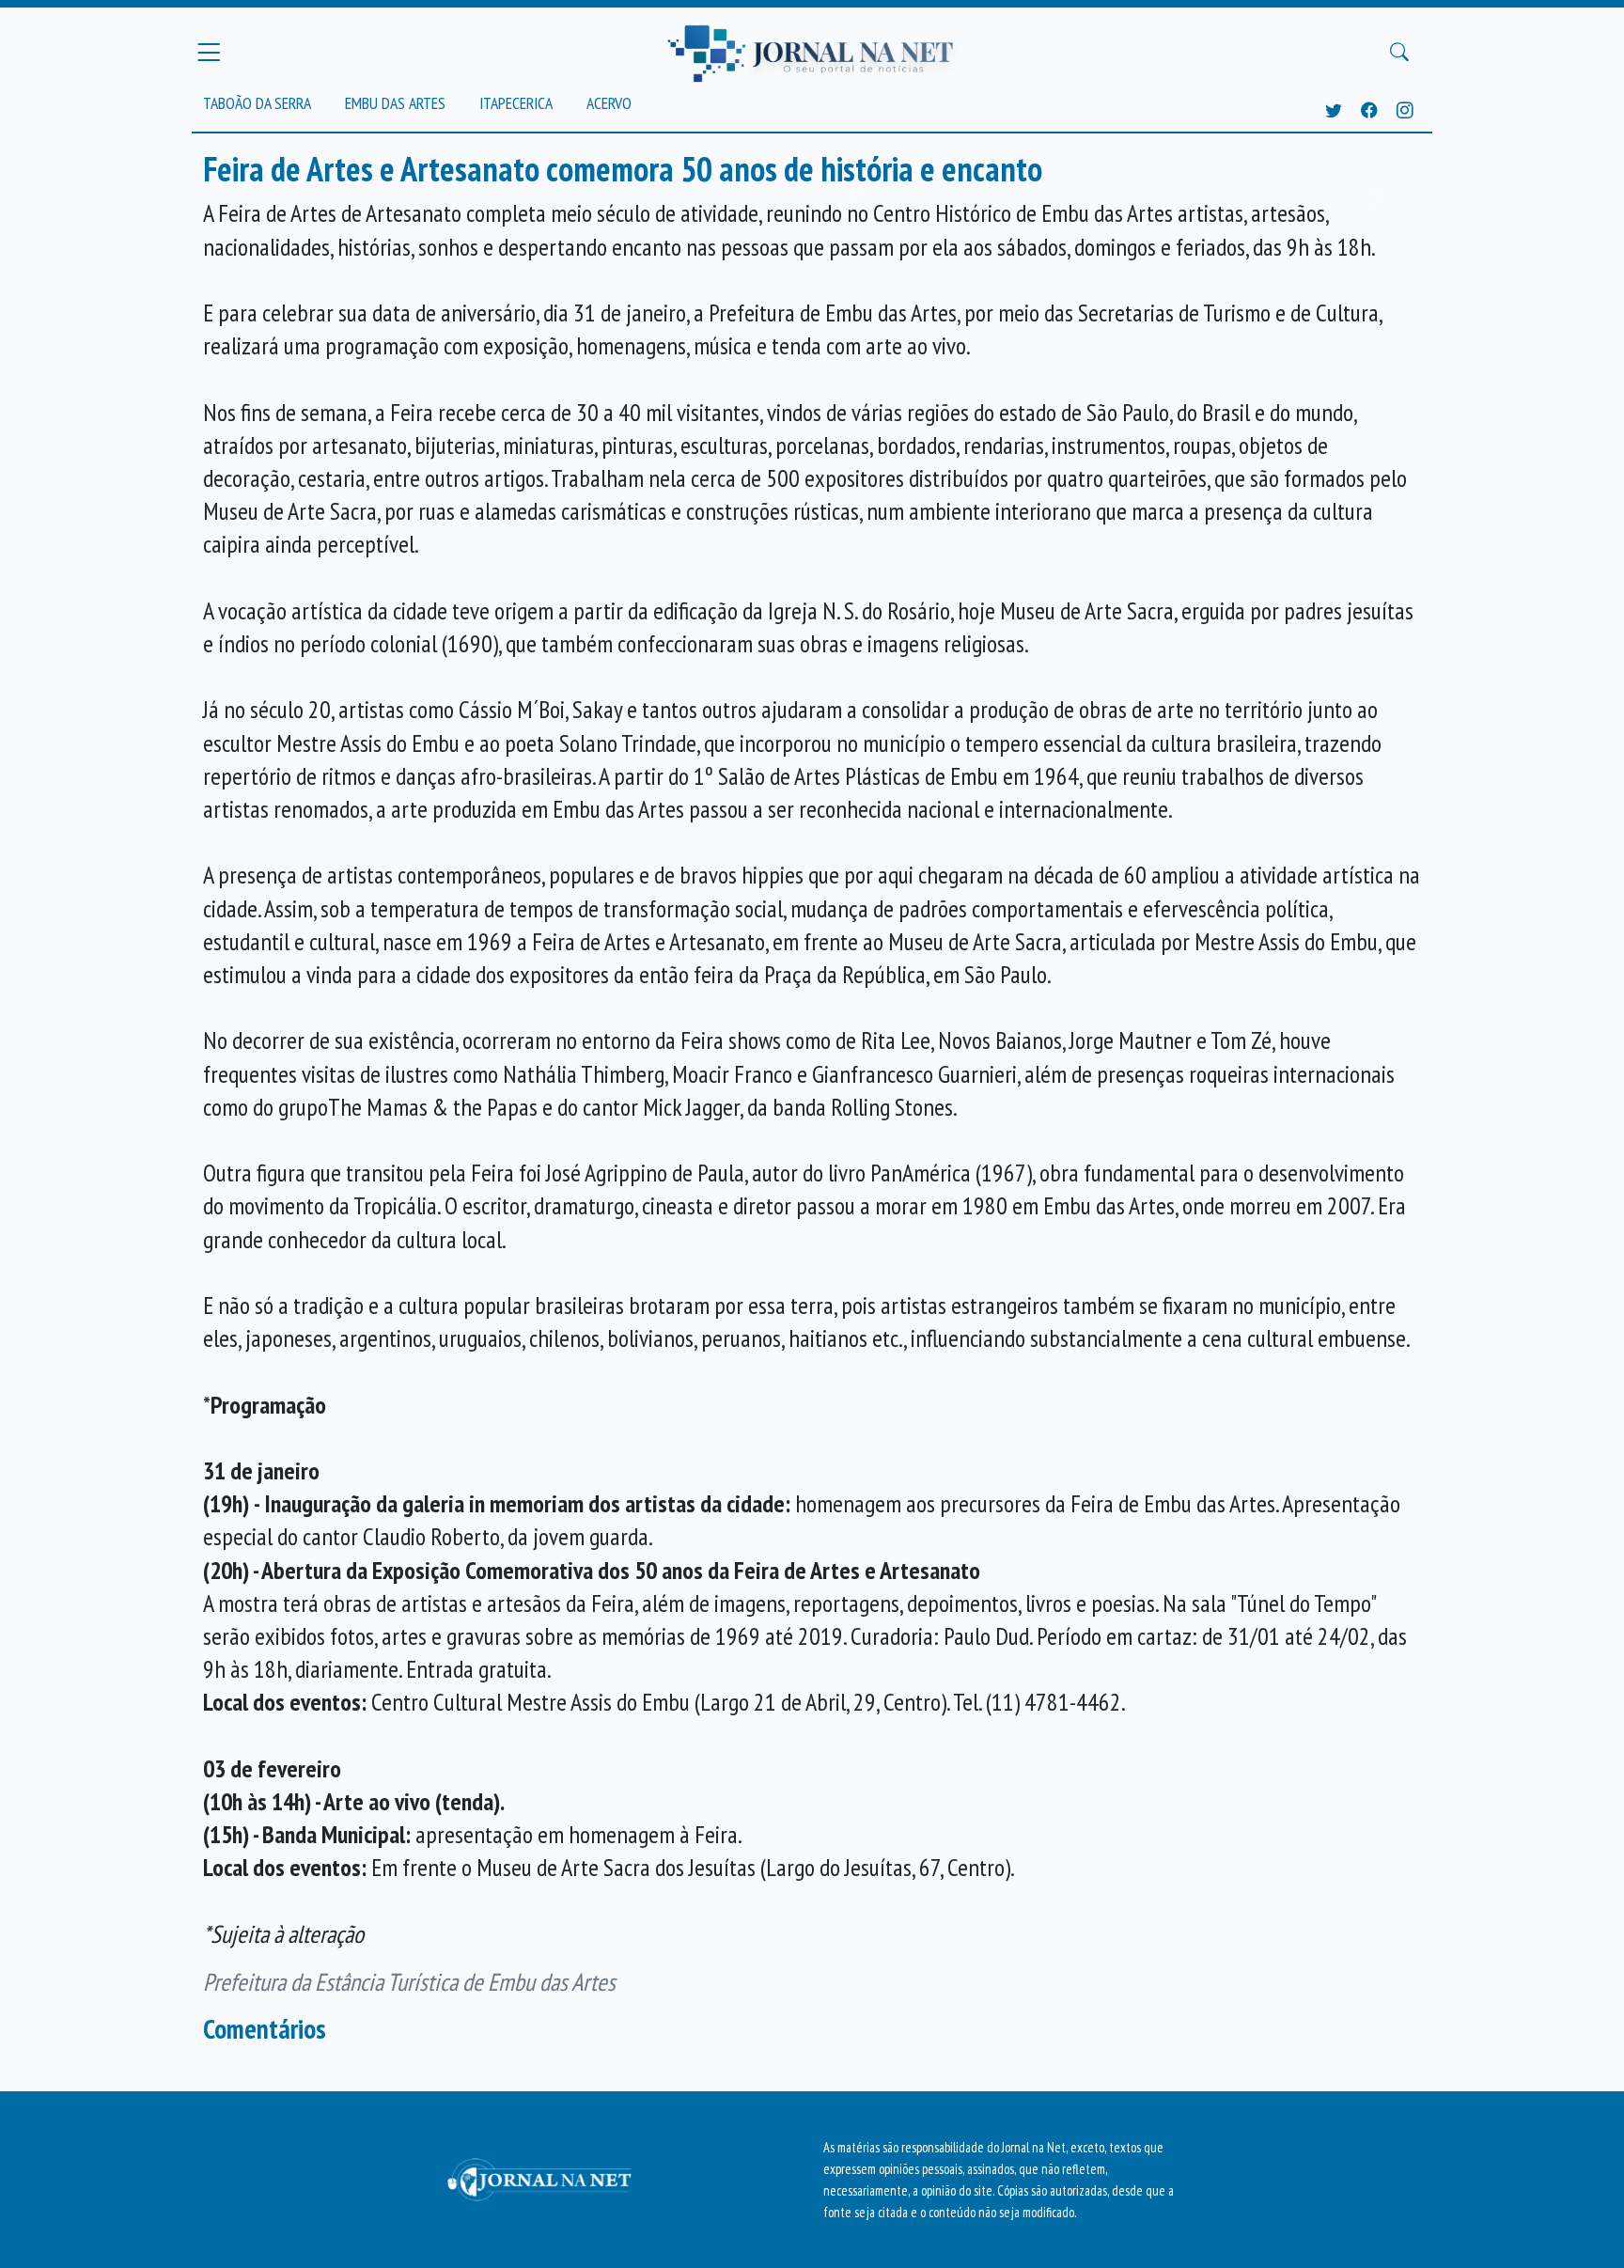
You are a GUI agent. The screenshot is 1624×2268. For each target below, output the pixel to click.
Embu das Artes (395, 103)
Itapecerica (516, 103)
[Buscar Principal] (1399, 53)
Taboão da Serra (257, 103)
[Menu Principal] (209, 52)
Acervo (609, 103)
